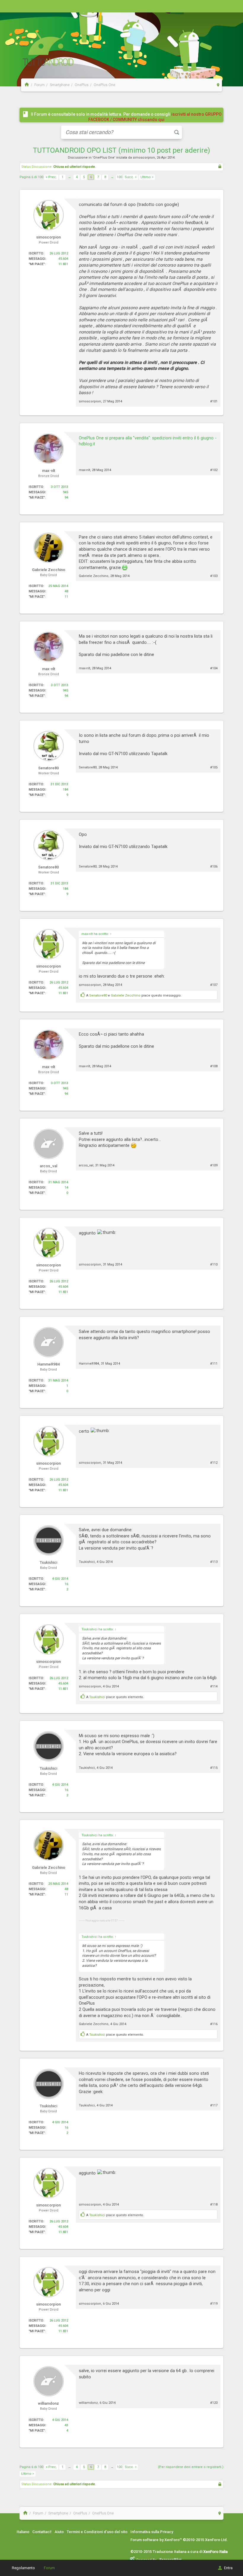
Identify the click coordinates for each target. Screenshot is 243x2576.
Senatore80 (88, 767)
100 (119, 177)
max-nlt (84, 470)
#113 (214, 1562)
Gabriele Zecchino (94, 576)
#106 (214, 867)
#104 (214, 668)
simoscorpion (144, 158)
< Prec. (51, 177)
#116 (214, 2024)
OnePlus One (104, 158)
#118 (214, 2205)
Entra (228, 2568)
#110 (214, 1264)
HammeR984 (89, 1364)
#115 (214, 1768)
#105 (214, 767)
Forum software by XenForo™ (179, 2540)
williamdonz (88, 2403)
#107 (214, 985)
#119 (214, 2304)
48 (66, 591)
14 (66, 1188)
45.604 (63, 259)
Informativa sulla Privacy (152, 2532)
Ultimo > (147, 177)
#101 (214, 401)
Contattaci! (42, 2532)
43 (66, 2425)
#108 (214, 1066)
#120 (214, 2403)
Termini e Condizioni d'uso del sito (97, 2532)
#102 (214, 470)
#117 (214, 2105)
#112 (214, 1463)
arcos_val (86, 1165)
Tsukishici (87, 1562)
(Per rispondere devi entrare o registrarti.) (191, 2467)
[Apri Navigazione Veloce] (218, 85)
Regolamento (23, 2568)
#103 (214, 576)
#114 (214, 1686)
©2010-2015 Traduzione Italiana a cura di (179, 2552)
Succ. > (131, 177)
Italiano (23, 2532)
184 (65, 790)
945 (65, 492)
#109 (214, 1165)
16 (66, 1584)
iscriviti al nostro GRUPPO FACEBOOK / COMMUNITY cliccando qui (155, 117)
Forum (49, 2568)
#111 (214, 1364)
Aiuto (59, 2532)
